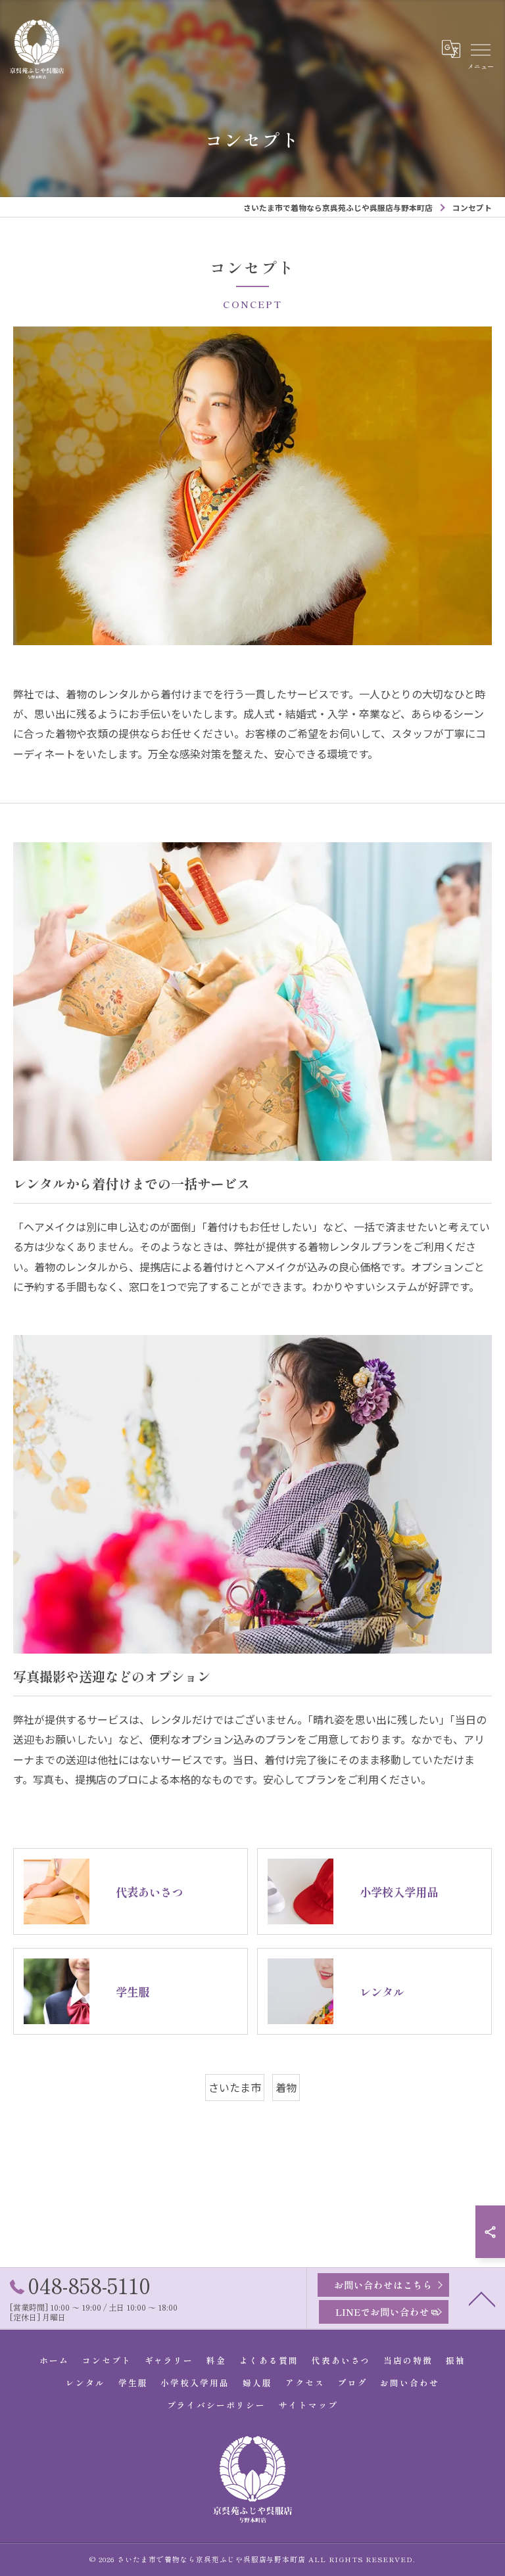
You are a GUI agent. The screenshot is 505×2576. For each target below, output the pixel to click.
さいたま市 (235, 2087)
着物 (286, 2087)
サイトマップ (308, 2405)
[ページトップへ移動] (482, 2298)
